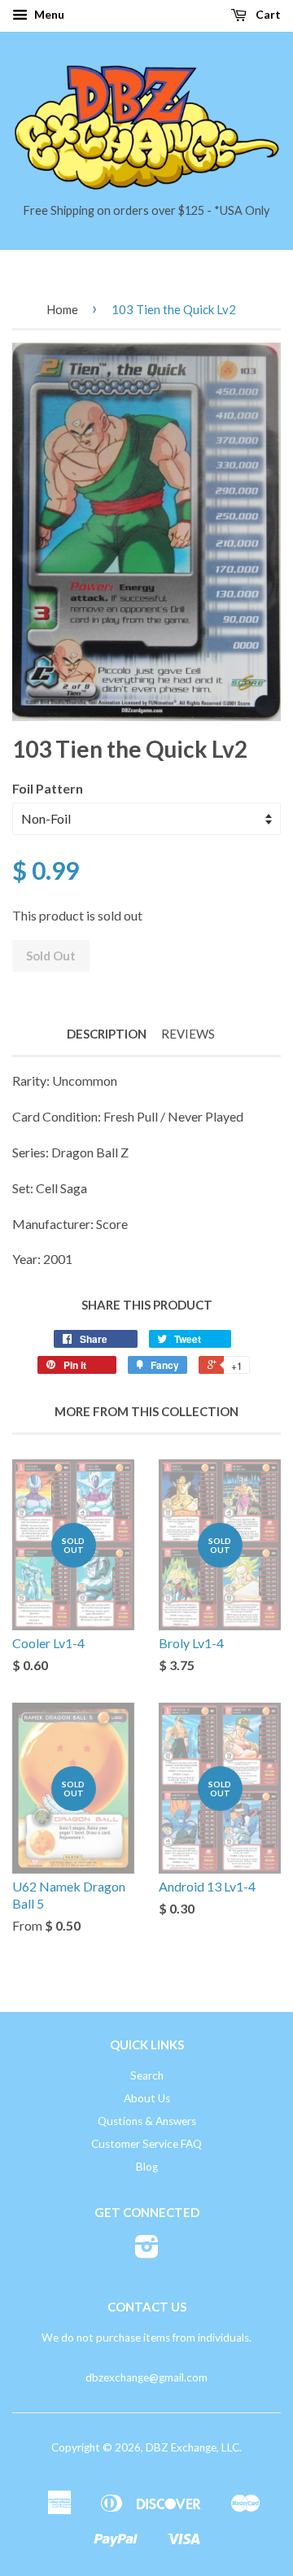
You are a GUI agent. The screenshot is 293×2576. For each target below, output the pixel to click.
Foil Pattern (48, 788)
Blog (147, 2167)
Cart (267, 14)
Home (62, 309)
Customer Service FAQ (146, 2144)
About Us (147, 2098)
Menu (48, 14)
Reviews (188, 1034)
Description (107, 1034)
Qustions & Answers (147, 2121)
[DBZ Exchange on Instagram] (147, 2252)
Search (147, 2075)
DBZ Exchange (181, 2447)
